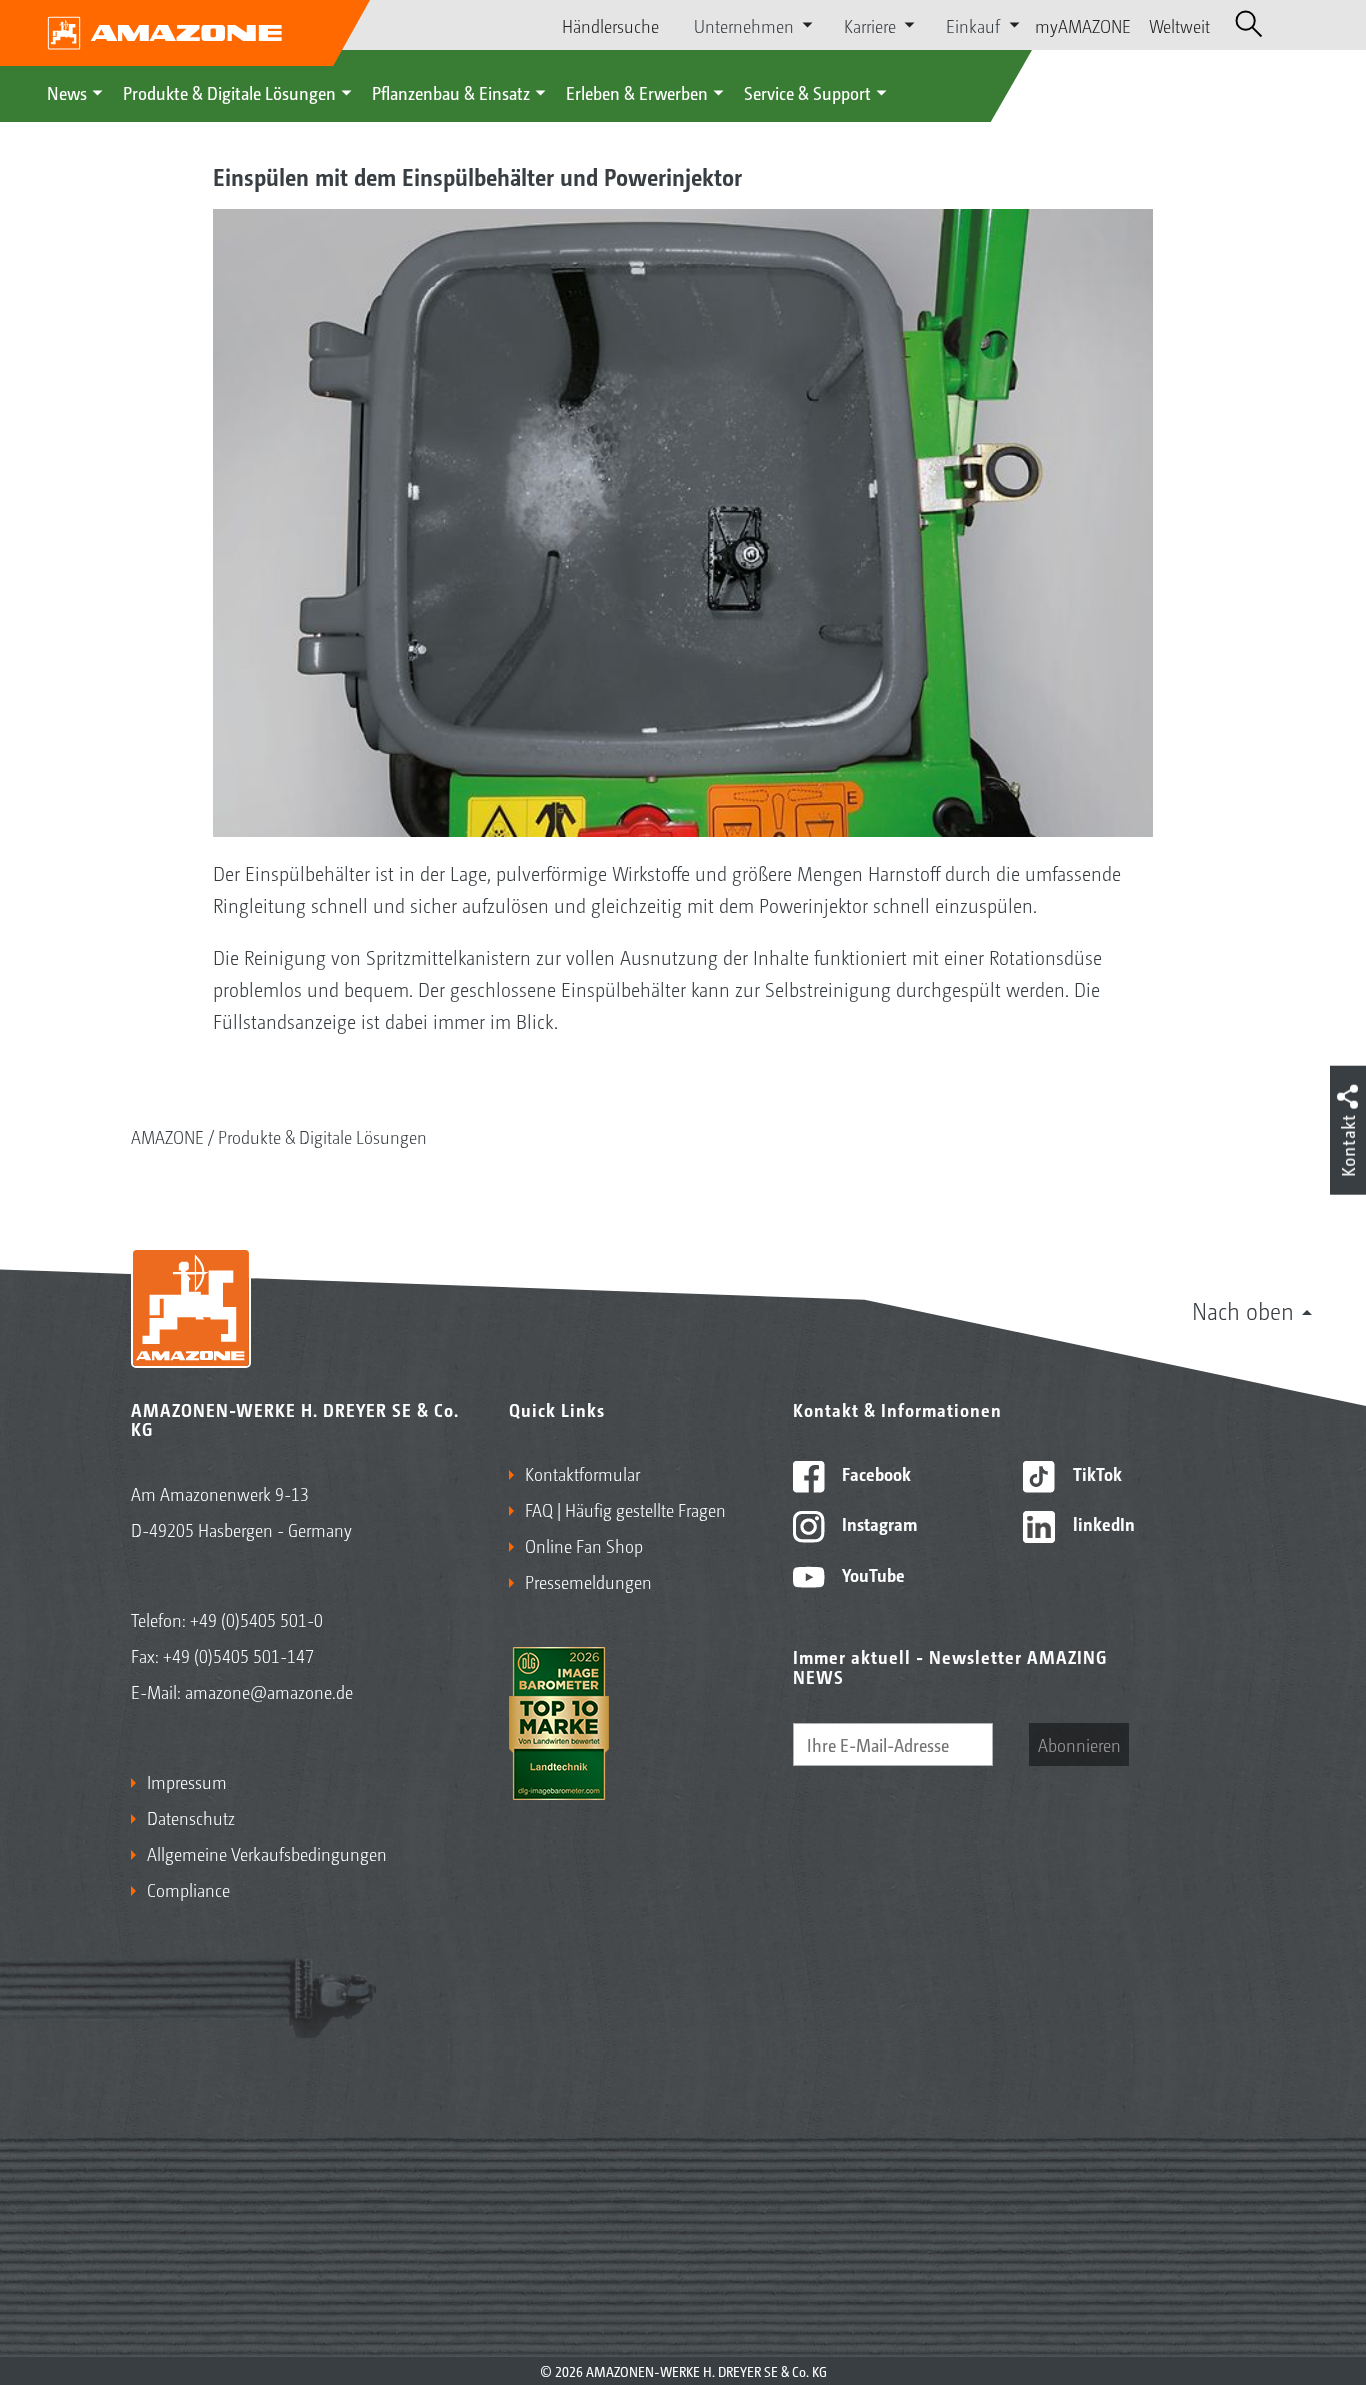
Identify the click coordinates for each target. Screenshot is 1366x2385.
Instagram (877, 1523)
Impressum (187, 1781)
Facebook (874, 1473)
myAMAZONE (1083, 25)
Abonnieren (1079, 1744)
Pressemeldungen (588, 1581)
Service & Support (807, 92)
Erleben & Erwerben (637, 92)
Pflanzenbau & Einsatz (451, 92)
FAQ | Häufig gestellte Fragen (625, 1509)
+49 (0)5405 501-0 (256, 1619)
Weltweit (1179, 25)
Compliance (188, 1889)
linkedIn (1102, 1523)
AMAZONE (167, 1136)
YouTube (871, 1574)
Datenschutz (191, 1817)
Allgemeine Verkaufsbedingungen (267, 1853)
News (67, 92)
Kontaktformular (582, 1473)
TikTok (1095, 1473)
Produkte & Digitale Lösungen (229, 92)
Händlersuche (610, 25)
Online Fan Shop (584, 1545)
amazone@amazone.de (269, 1691)
